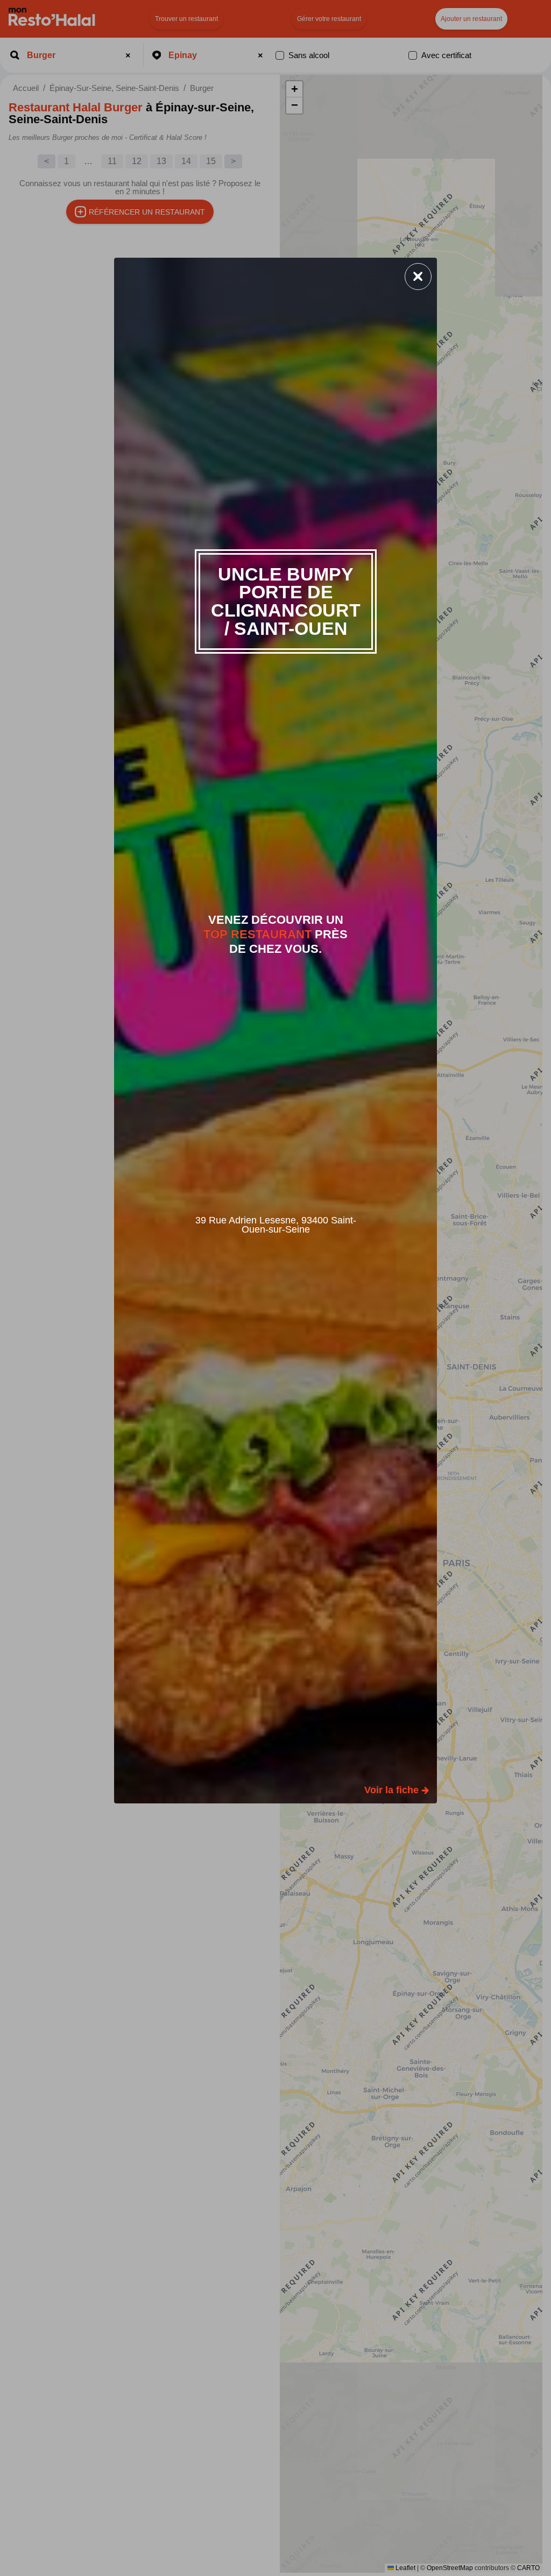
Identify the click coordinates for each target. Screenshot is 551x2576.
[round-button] (418, 277)
